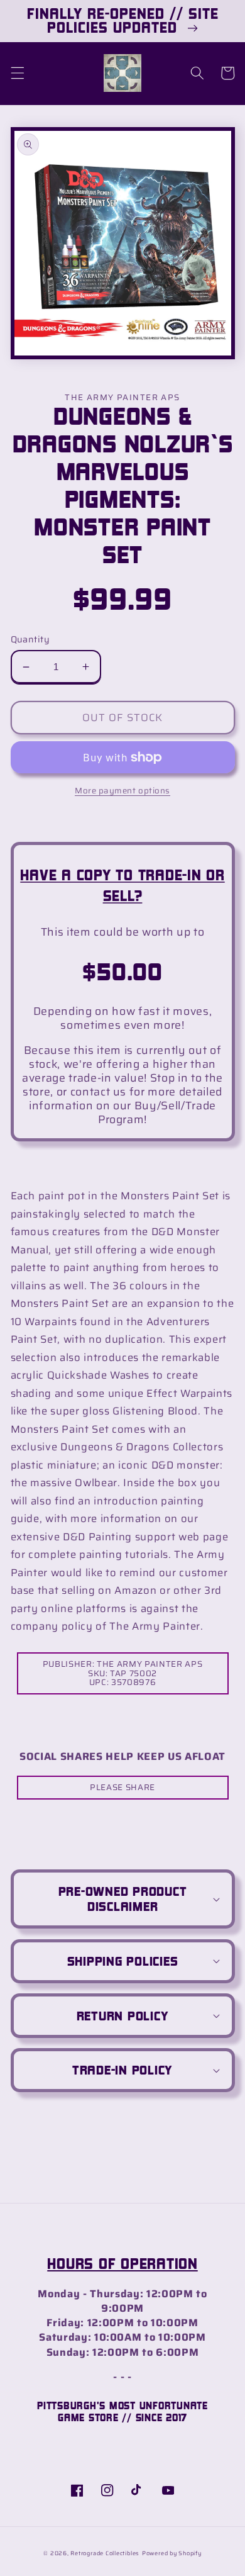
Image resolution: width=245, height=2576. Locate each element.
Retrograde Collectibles (105, 2553)
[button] (17, 73)
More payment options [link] (122, 791)
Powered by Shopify (172, 2553)
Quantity (30, 640)
